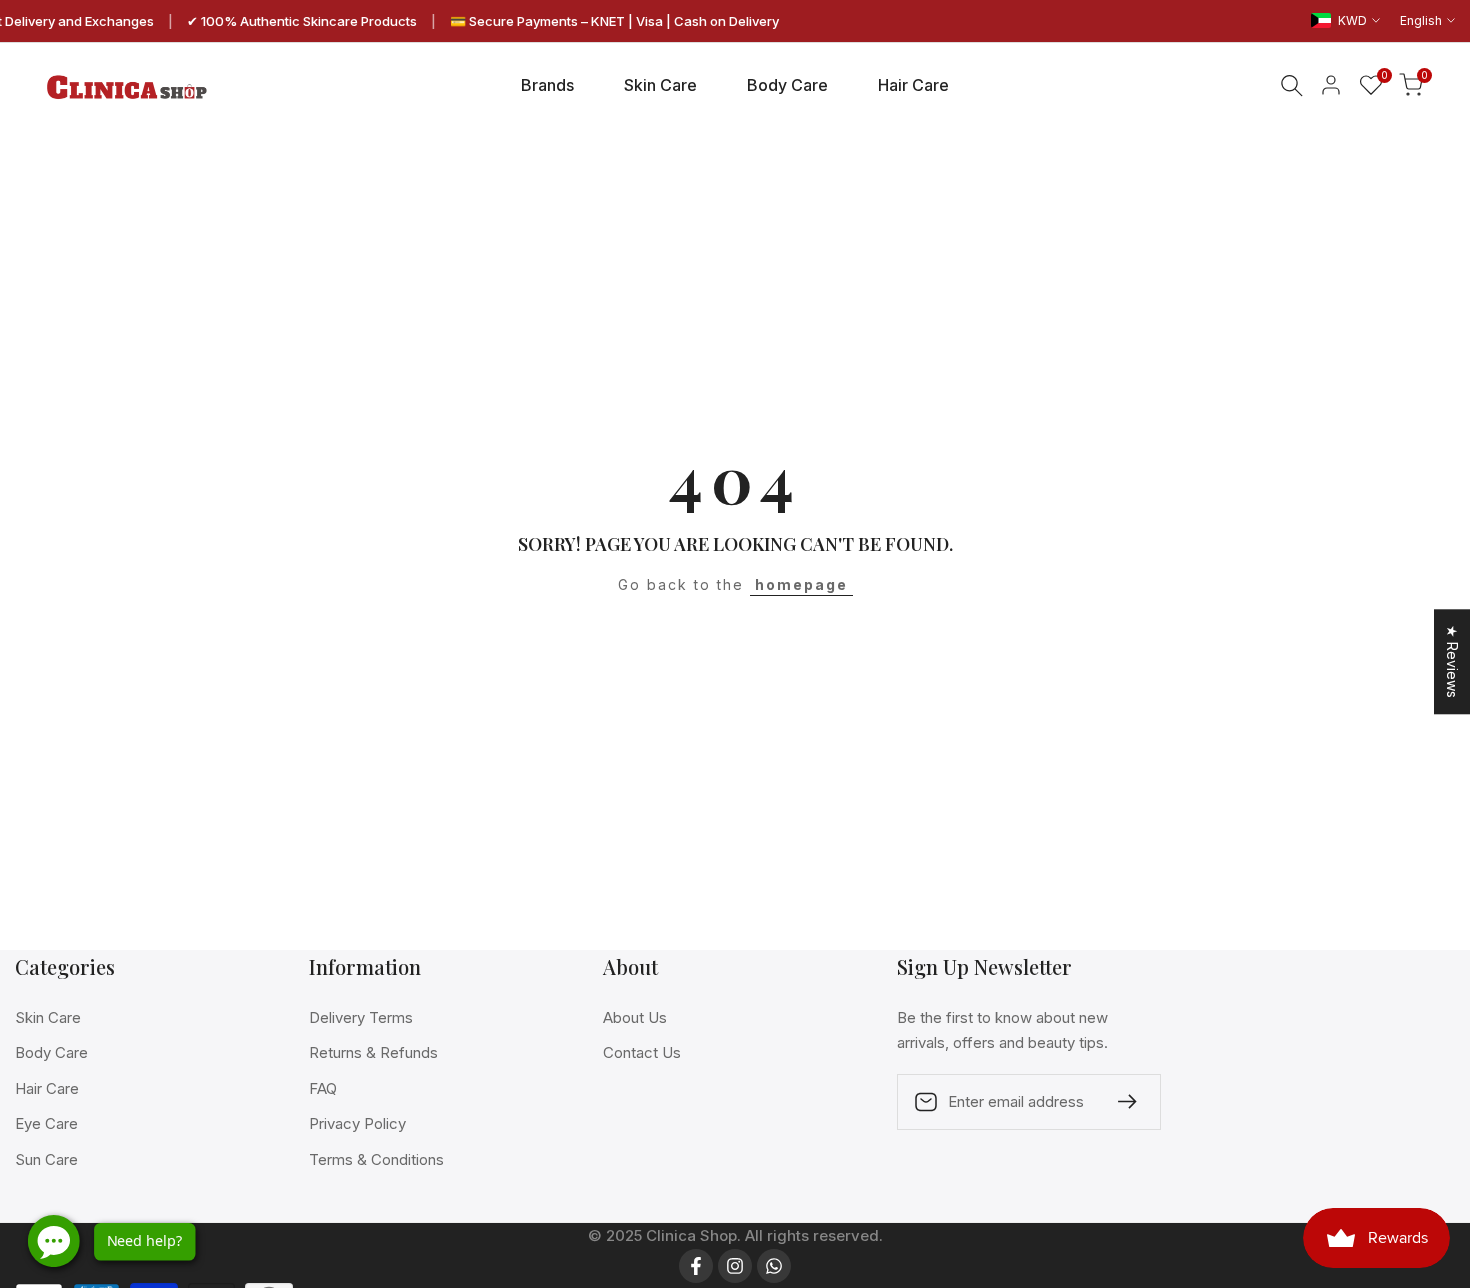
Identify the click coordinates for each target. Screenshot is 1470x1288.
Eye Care (46, 1123)
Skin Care (48, 1017)
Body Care (51, 1052)
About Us (635, 1017)
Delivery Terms (361, 1017)
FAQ (323, 1088)
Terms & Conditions (376, 1159)
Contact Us (642, 1052)
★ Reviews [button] (1452, 661)
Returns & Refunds (373, 1052)
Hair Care (47, 1088)
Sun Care (46, 1159)
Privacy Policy (357, 1123)
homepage (801, 584)
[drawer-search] (1292, 85)
